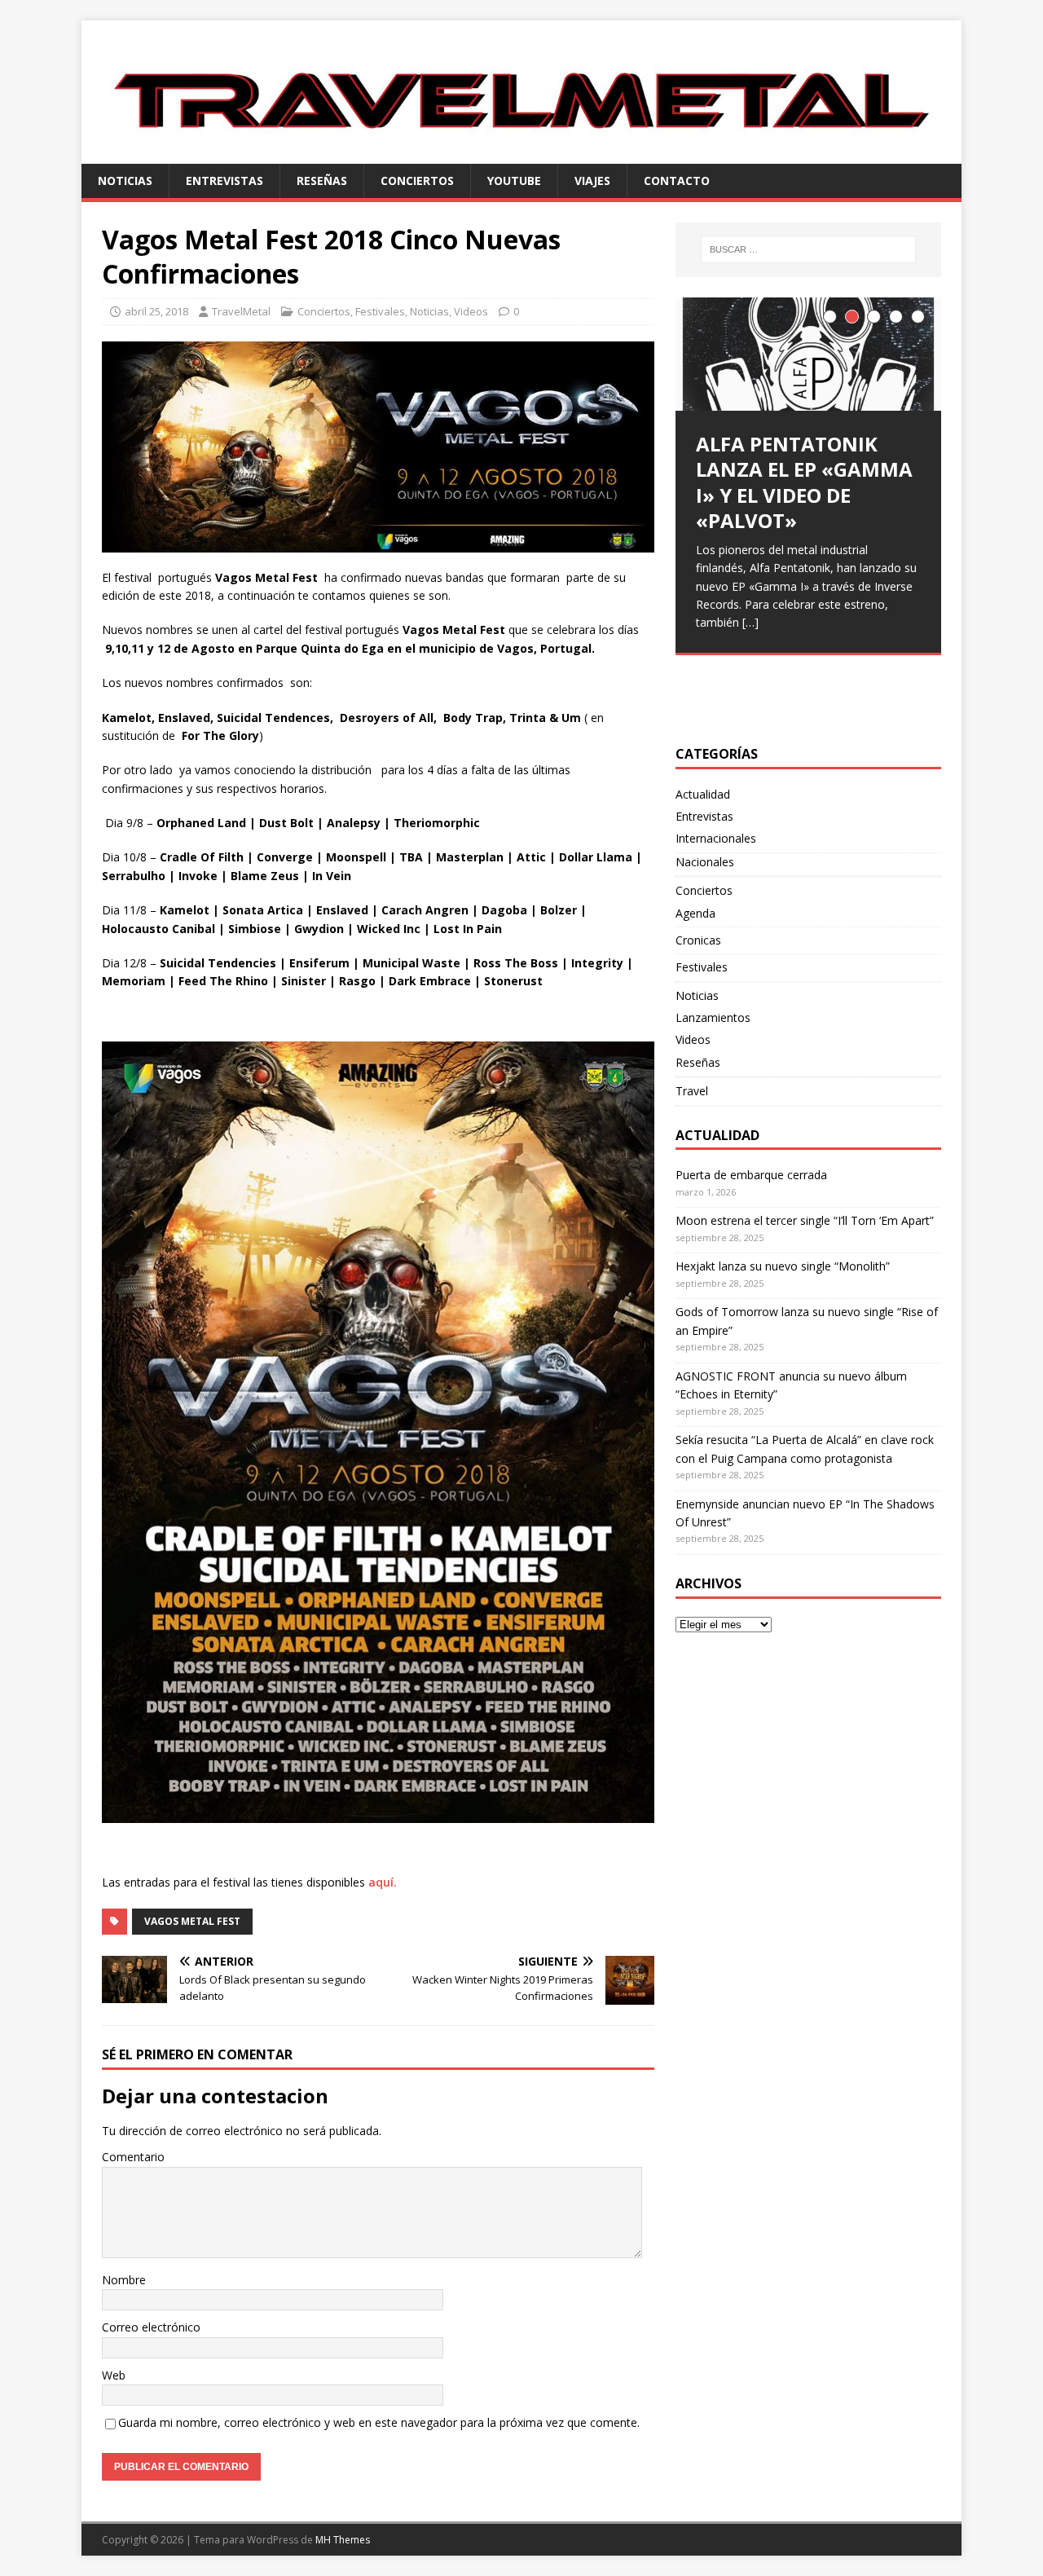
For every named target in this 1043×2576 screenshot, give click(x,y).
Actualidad (703, 794)
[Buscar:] (808, 249)
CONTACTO (677, 181)
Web (114, 2375)
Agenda (695, 913)
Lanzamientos (713, 1017)
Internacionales (716, 838)
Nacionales (705, 862)
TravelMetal (241, 311)
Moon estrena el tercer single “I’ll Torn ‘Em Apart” (805, 1220)
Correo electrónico (151, 2327)
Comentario (133, 2157)
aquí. (383, 1882)
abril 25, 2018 (156, 311)
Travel (692, 1091)
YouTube (514, 181)
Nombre (124, 2280)
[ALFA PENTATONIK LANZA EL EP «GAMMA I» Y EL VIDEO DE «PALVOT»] (808, 354)
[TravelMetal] (521, 154)
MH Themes (343, 2540)
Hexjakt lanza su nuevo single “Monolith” (783, 1266)
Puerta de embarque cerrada (751, 1175)
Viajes (592, 181)
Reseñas (322, 181)
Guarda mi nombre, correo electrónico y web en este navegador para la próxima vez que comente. (379, 2422)
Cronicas (698, 940)
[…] (750, 622)
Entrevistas (224, 181)
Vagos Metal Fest (192, 1921)
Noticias (125, 181)
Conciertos (417, 181)
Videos (471, 311)
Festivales (380, 311)
